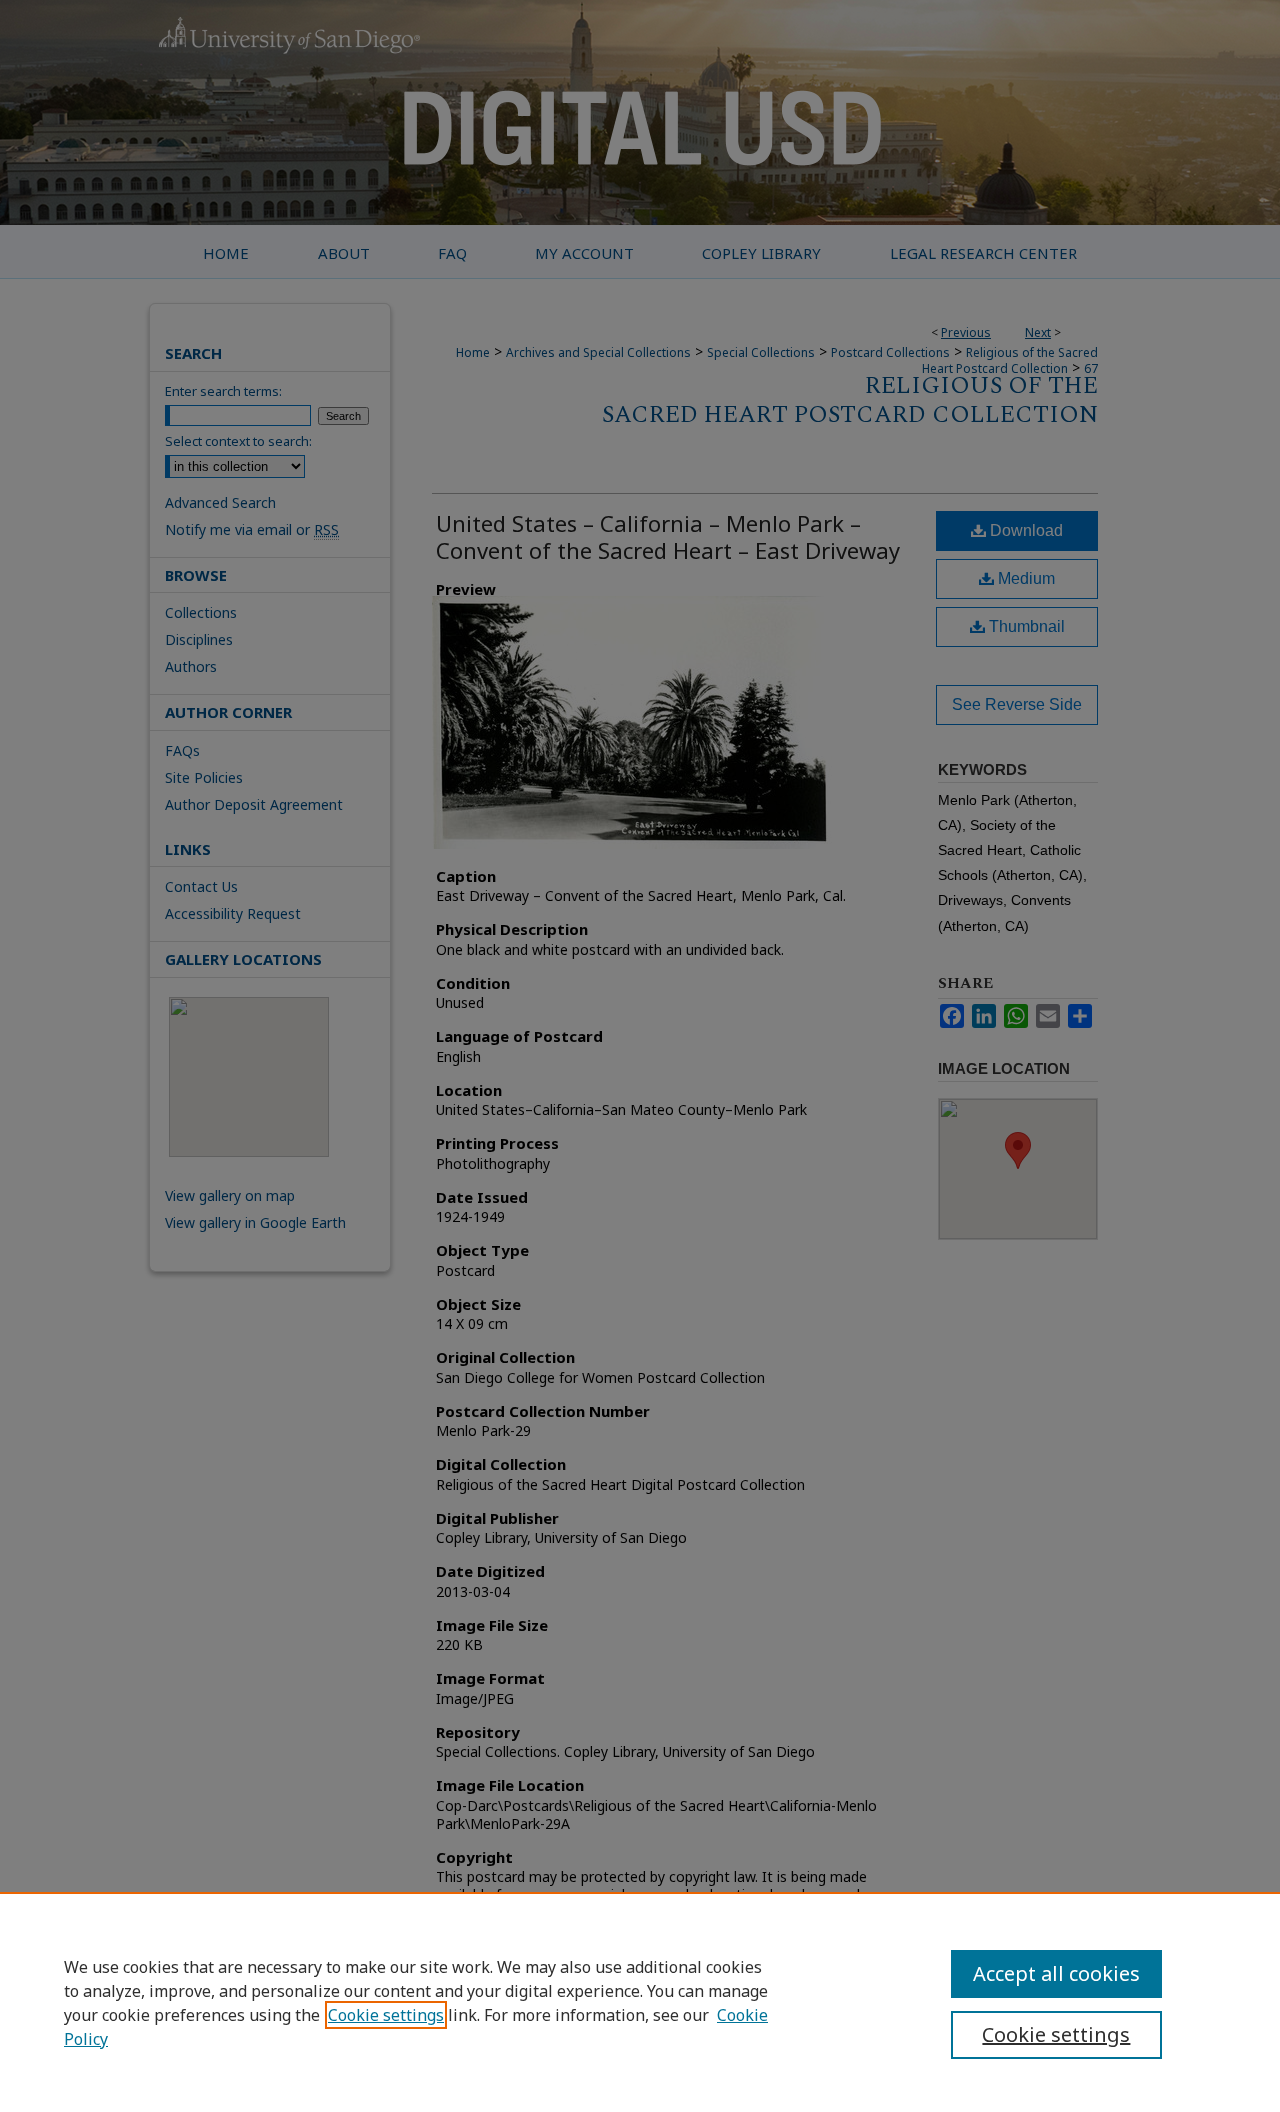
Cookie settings (386, 2015)
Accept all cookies (1056, 1973)
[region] (640, 2002)
